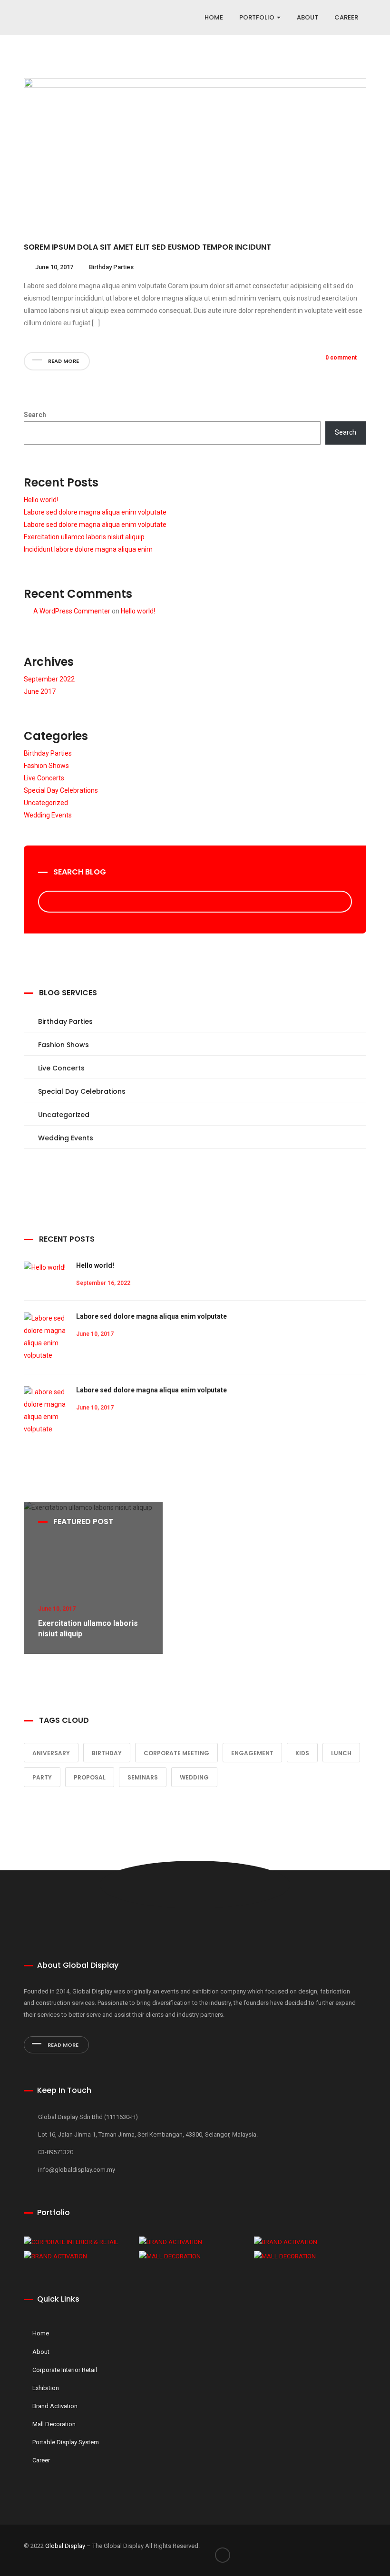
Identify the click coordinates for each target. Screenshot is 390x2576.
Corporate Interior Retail (65, 2370)
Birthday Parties (111, 267)
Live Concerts (44, 778)
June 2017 (40, 691)
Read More (62, 2045)
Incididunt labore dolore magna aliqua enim (88, 549)
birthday (107, 1753)
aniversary (51, 1753)
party (42, 1777)
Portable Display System (66, 2442)
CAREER (346, 17)
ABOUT (307, 17)
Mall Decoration (54, 2424)
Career (41, 2460)
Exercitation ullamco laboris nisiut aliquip (84, 537)
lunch (341, 1753)
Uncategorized (46, 803)
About (41, 2352)
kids (302, 1753)
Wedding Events (48, 815)
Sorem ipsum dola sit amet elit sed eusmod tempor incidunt (147, 247)
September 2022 (49, 679)
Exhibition (46, 2388)
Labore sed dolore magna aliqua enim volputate (95, 512)
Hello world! (41, 500)
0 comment (341, 358)
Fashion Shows (46, 766)
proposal (90, 1777)
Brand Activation (55, 2406)
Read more (63, 361)
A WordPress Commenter (72, 611)
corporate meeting (176, 1753)
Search (35, 415)
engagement (252, 1753)
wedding (194, 1777)
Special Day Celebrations (61, 790)
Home (214, 17)
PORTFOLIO (258, 17)
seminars (143, 1777)
